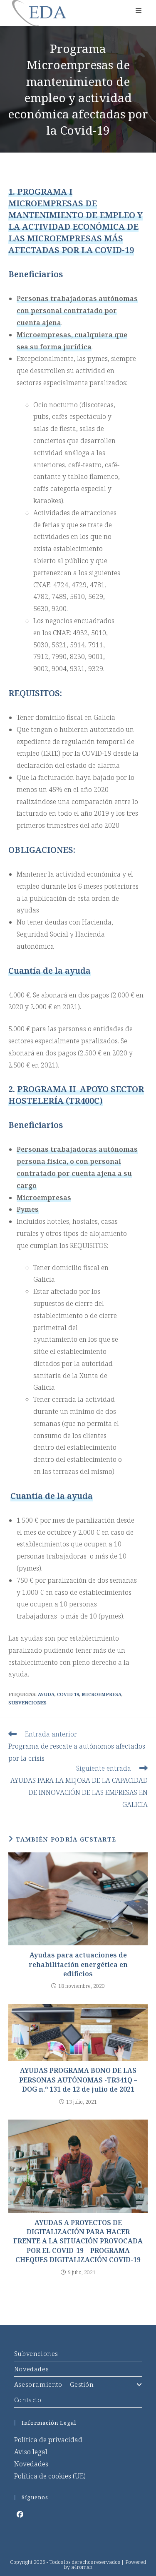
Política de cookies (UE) (50, 2476)
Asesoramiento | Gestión (54, 2384)
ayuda (46, 1694)
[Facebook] (20, 2515)
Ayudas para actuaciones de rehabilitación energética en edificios (78, 1964)
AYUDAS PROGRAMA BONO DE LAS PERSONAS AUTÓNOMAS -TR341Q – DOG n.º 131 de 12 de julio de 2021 (78, 2080)
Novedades (31, 2369)
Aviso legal (31, 2452)
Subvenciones (36, 2353)
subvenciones (27, 1703)
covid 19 (68, 1694)
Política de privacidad (48, 2440)
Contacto (28, 2400)
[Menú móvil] (139, 10)
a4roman (82, 2567)
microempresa (102, 1694)
